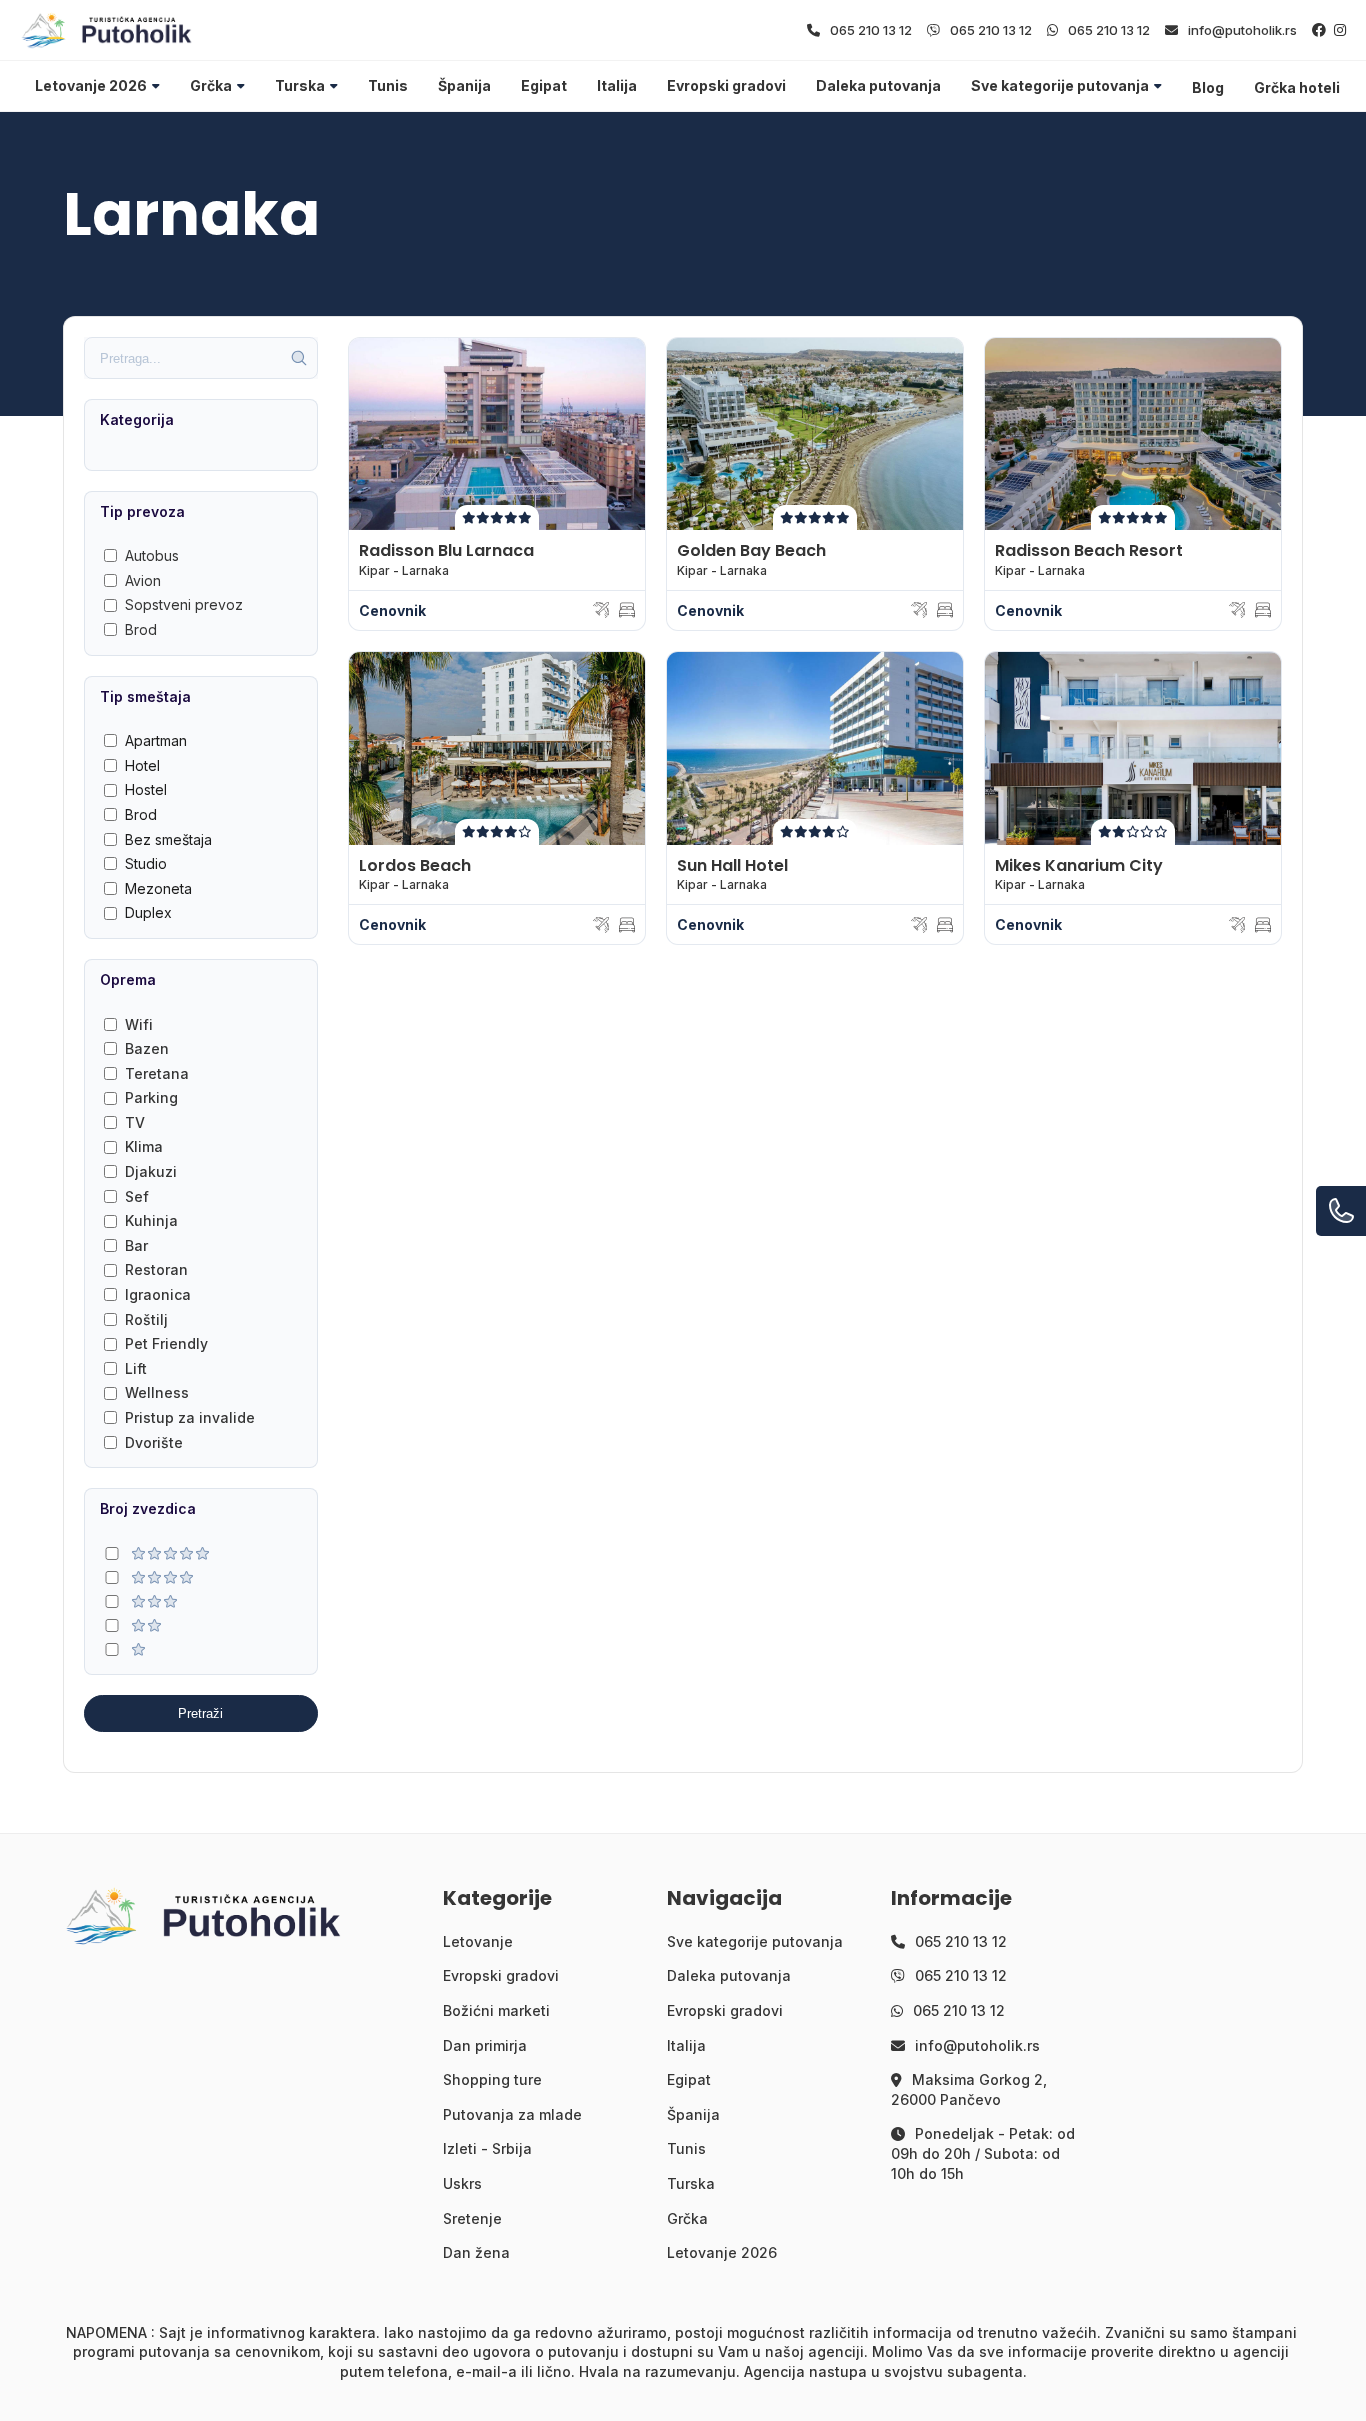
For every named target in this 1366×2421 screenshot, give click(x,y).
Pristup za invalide (190, 1417)
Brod (141, 629)
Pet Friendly (166, 1343)
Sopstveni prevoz (184, 604)
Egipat (544, 85)
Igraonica (158, 1294)
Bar (136, 1245)
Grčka (211, 85)
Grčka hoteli (1297, 87)
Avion (143, 580)
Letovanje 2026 (91, 85)
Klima (144, 1146)
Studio (146, 863)
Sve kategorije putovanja (1060, 85)
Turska (300, 85)
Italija (617, 85)
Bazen (147, 1048)
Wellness (157, 1392)
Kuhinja (151, 1220)
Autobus (152, 555)
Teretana (157, 1073)
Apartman (156, 740)
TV (135, 1122)
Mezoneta (158, 888)
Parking (151, 1097)
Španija (464, 85)
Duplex (148, 912)
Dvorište (154, 1442)
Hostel (146, 789)
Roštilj (146, 1319)
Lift (136, 1368)
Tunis (388, 85)
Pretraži (200, 1713)
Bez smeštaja (168, 839)
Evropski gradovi (726, 85)
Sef (137, 1196)
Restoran (156, 1269)
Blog (1208, 87)
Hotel (142, 765)
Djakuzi (151, 1171)
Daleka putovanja (878, 85)
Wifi (139, 1024)
